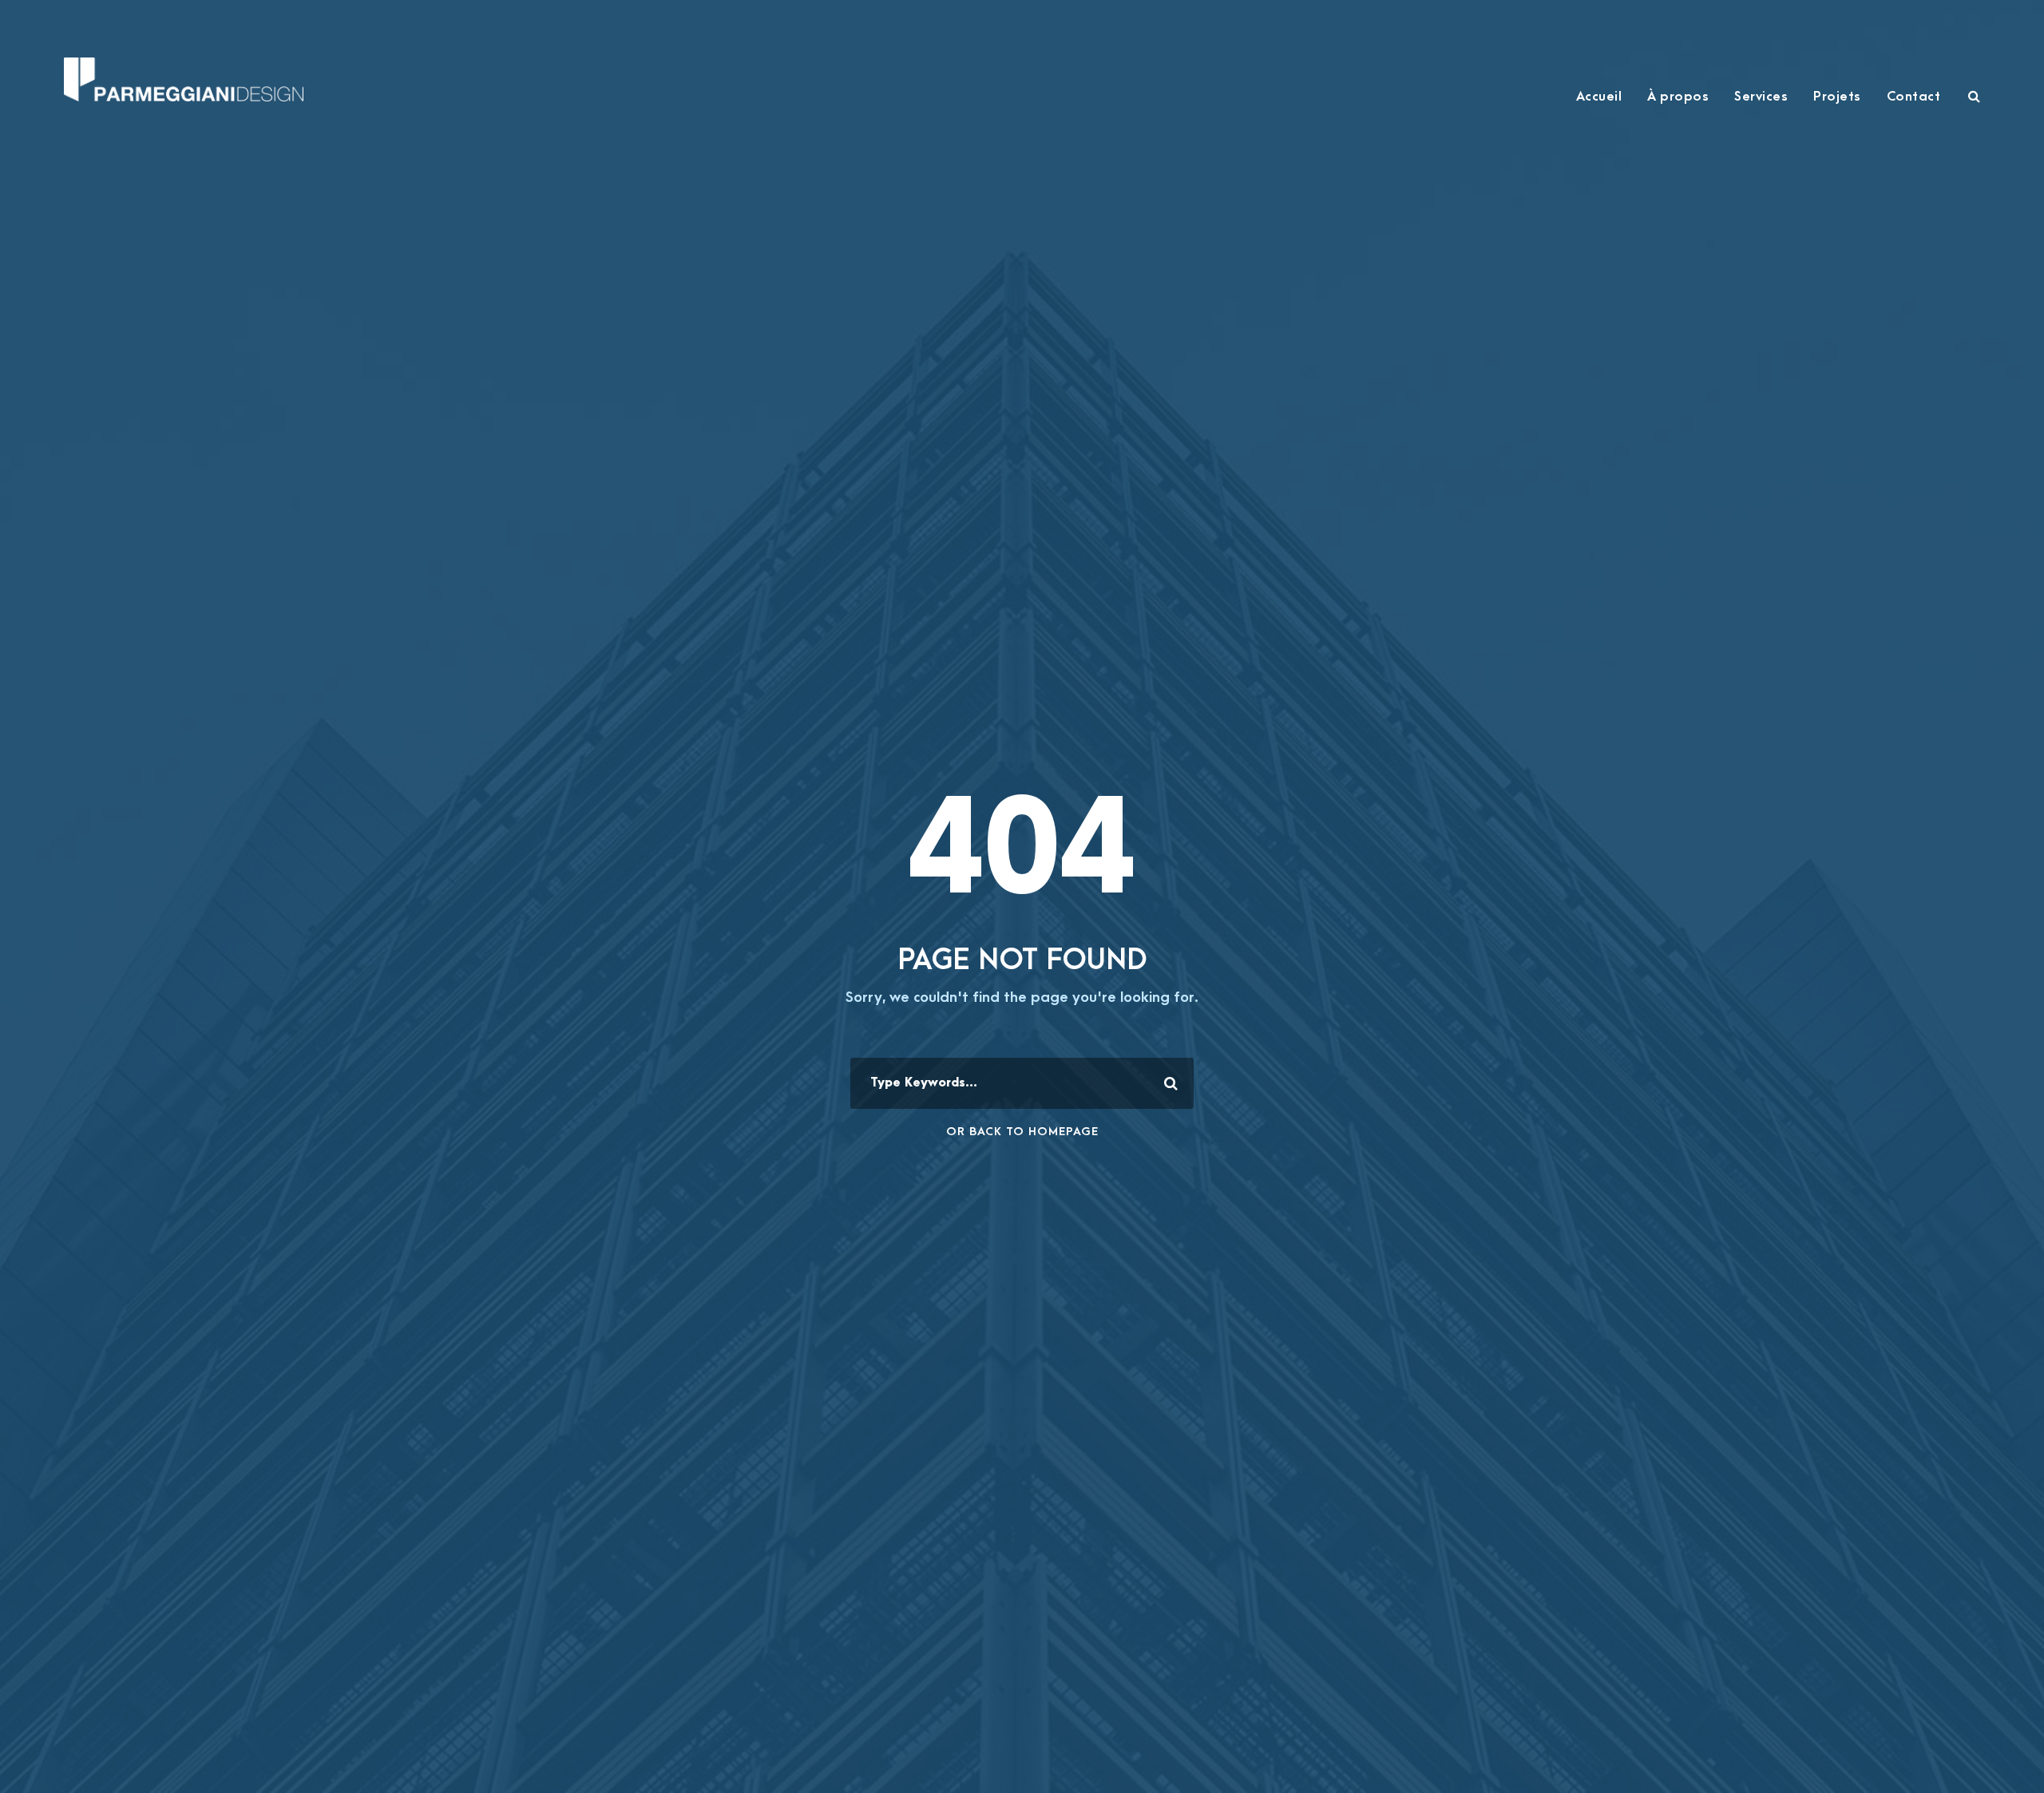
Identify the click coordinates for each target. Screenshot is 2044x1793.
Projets (1837, 97)
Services (1761, 97)
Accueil (1599, 97)
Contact (1914, 97)
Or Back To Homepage (1022, 1132)
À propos (1678, 97)
